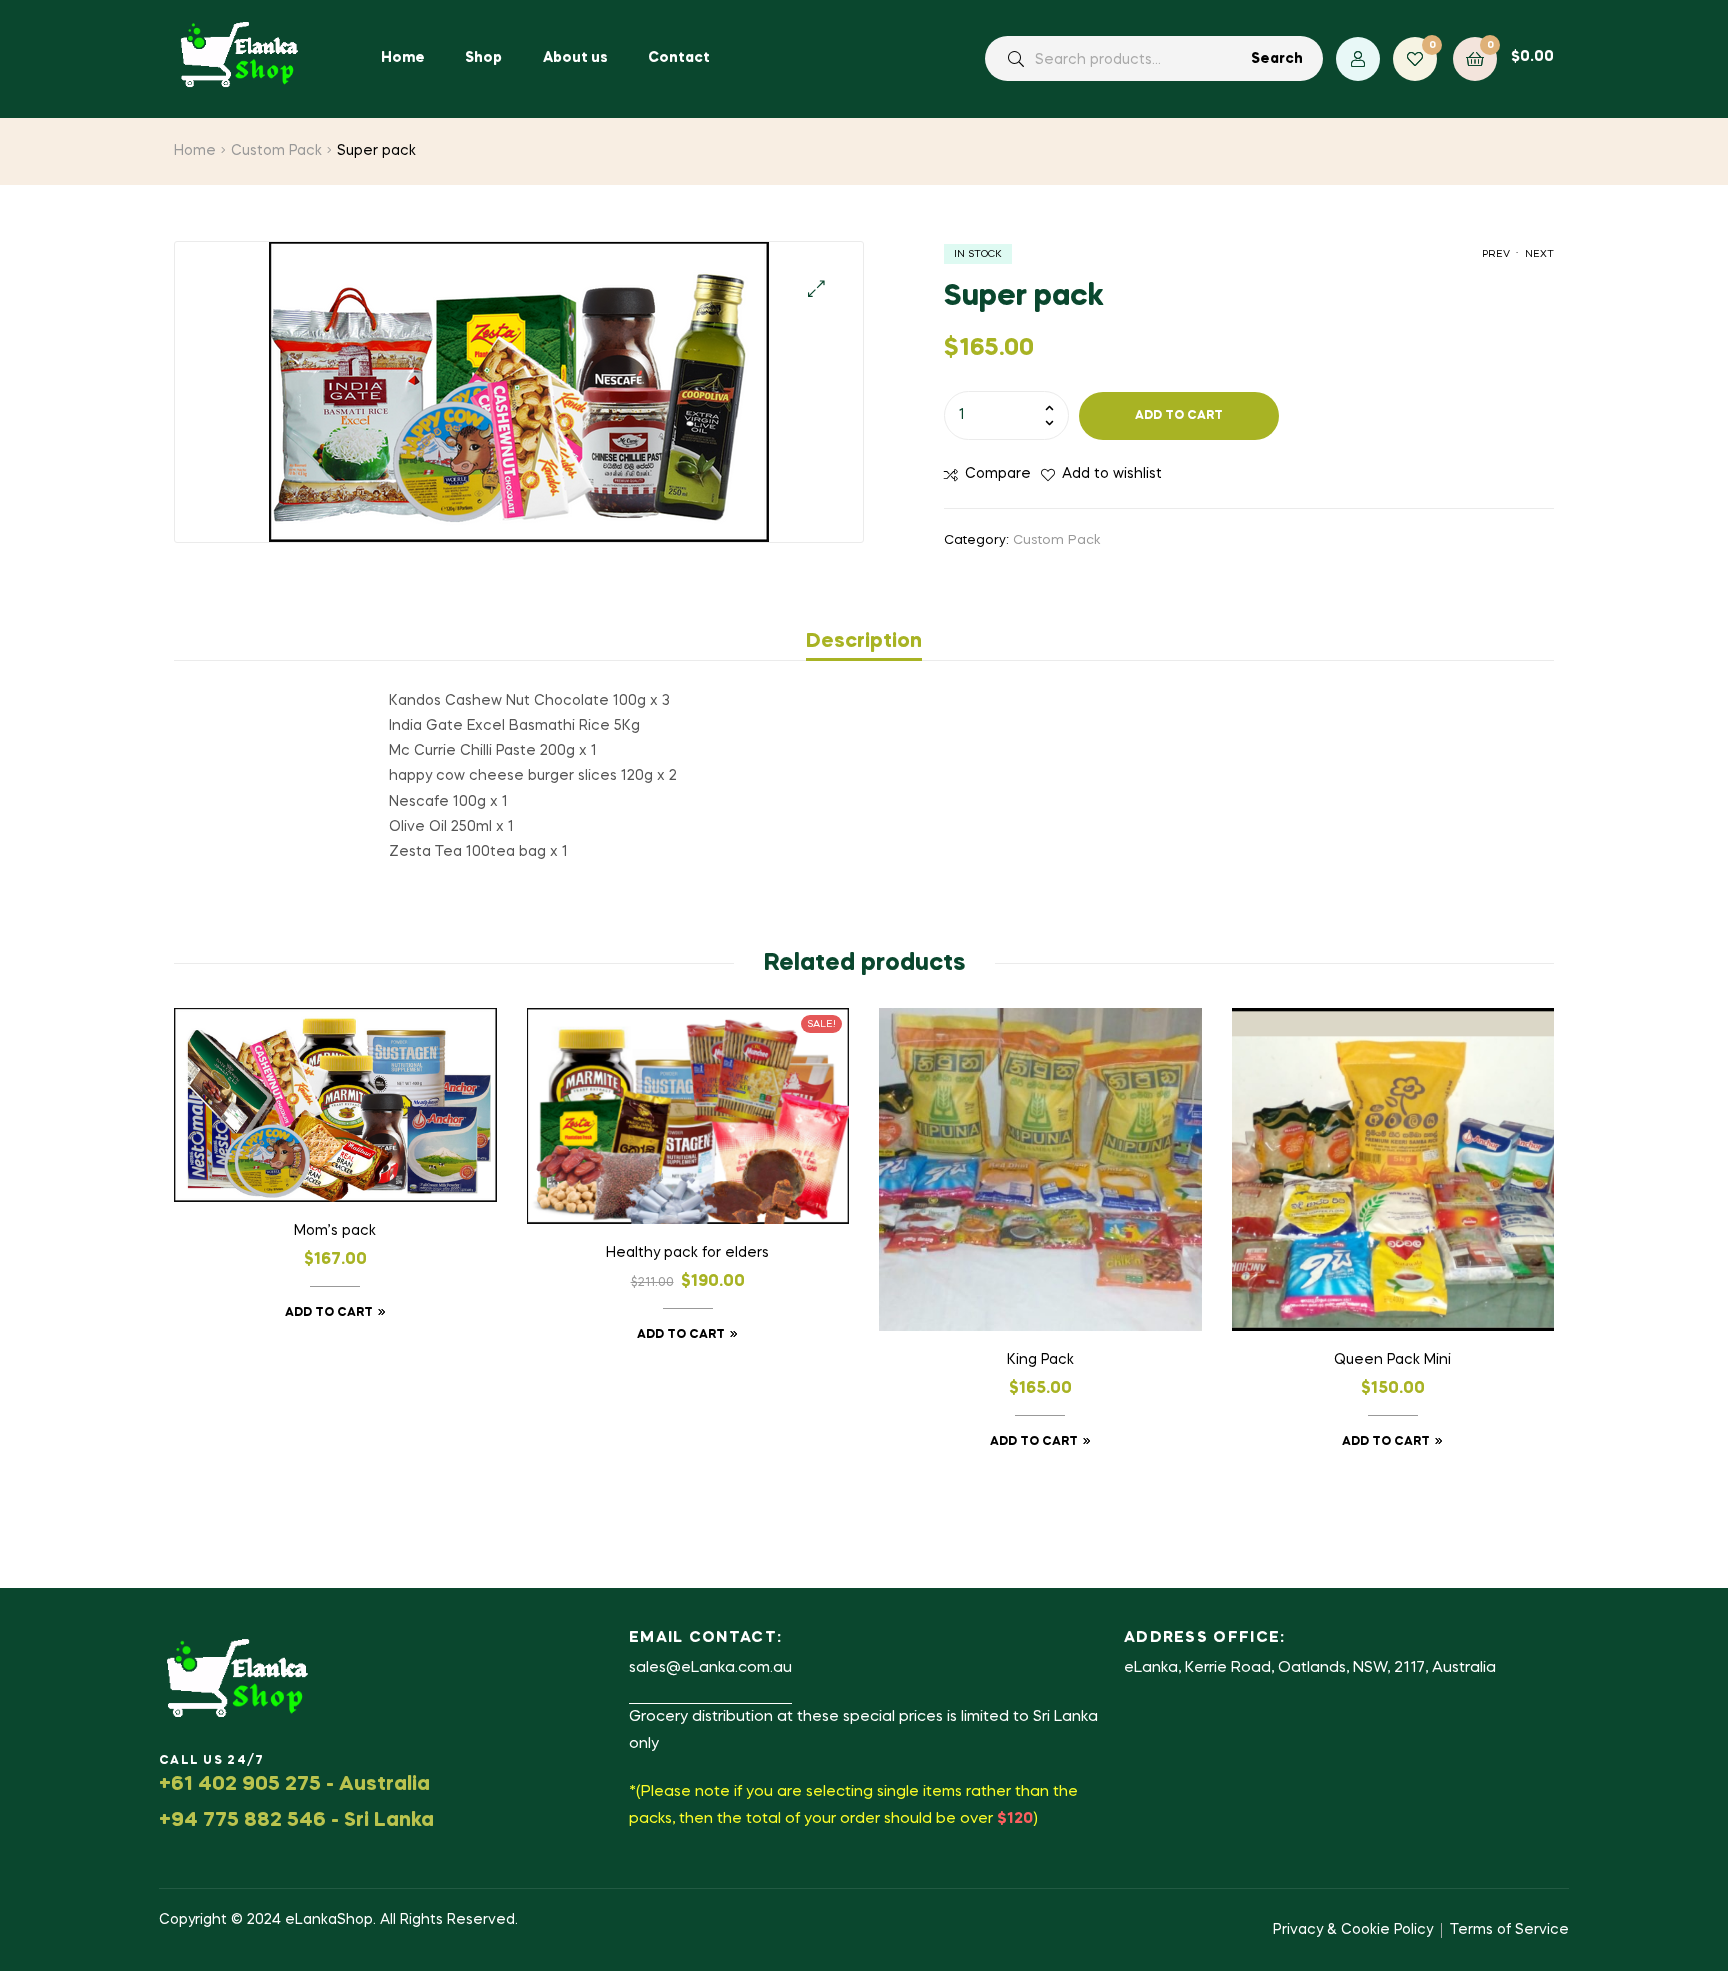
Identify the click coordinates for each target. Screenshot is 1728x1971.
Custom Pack (276, 151)
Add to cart (1179, 416)
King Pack (1040, 1360)
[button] (816, 288)
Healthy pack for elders (687, 1253)
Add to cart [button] (329, 1313)
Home (195, 151)
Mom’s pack (335, 1231)
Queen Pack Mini (1392, 1360)
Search (1277, 59)
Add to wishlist (1112, 474)
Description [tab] (864, 642)
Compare (998, 474)
